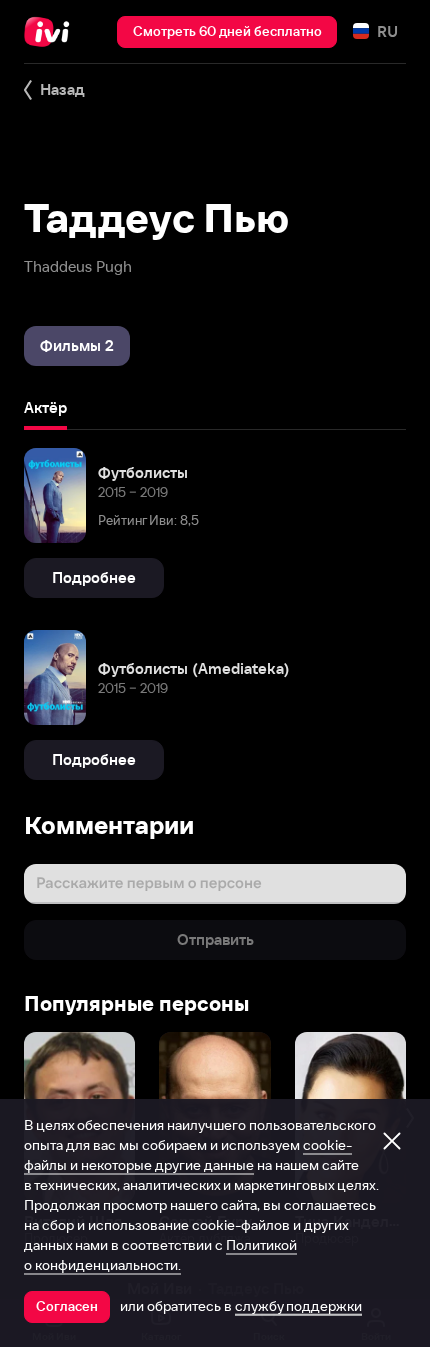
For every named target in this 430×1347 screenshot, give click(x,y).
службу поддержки (298, 1306)
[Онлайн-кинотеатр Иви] (51, 32)
